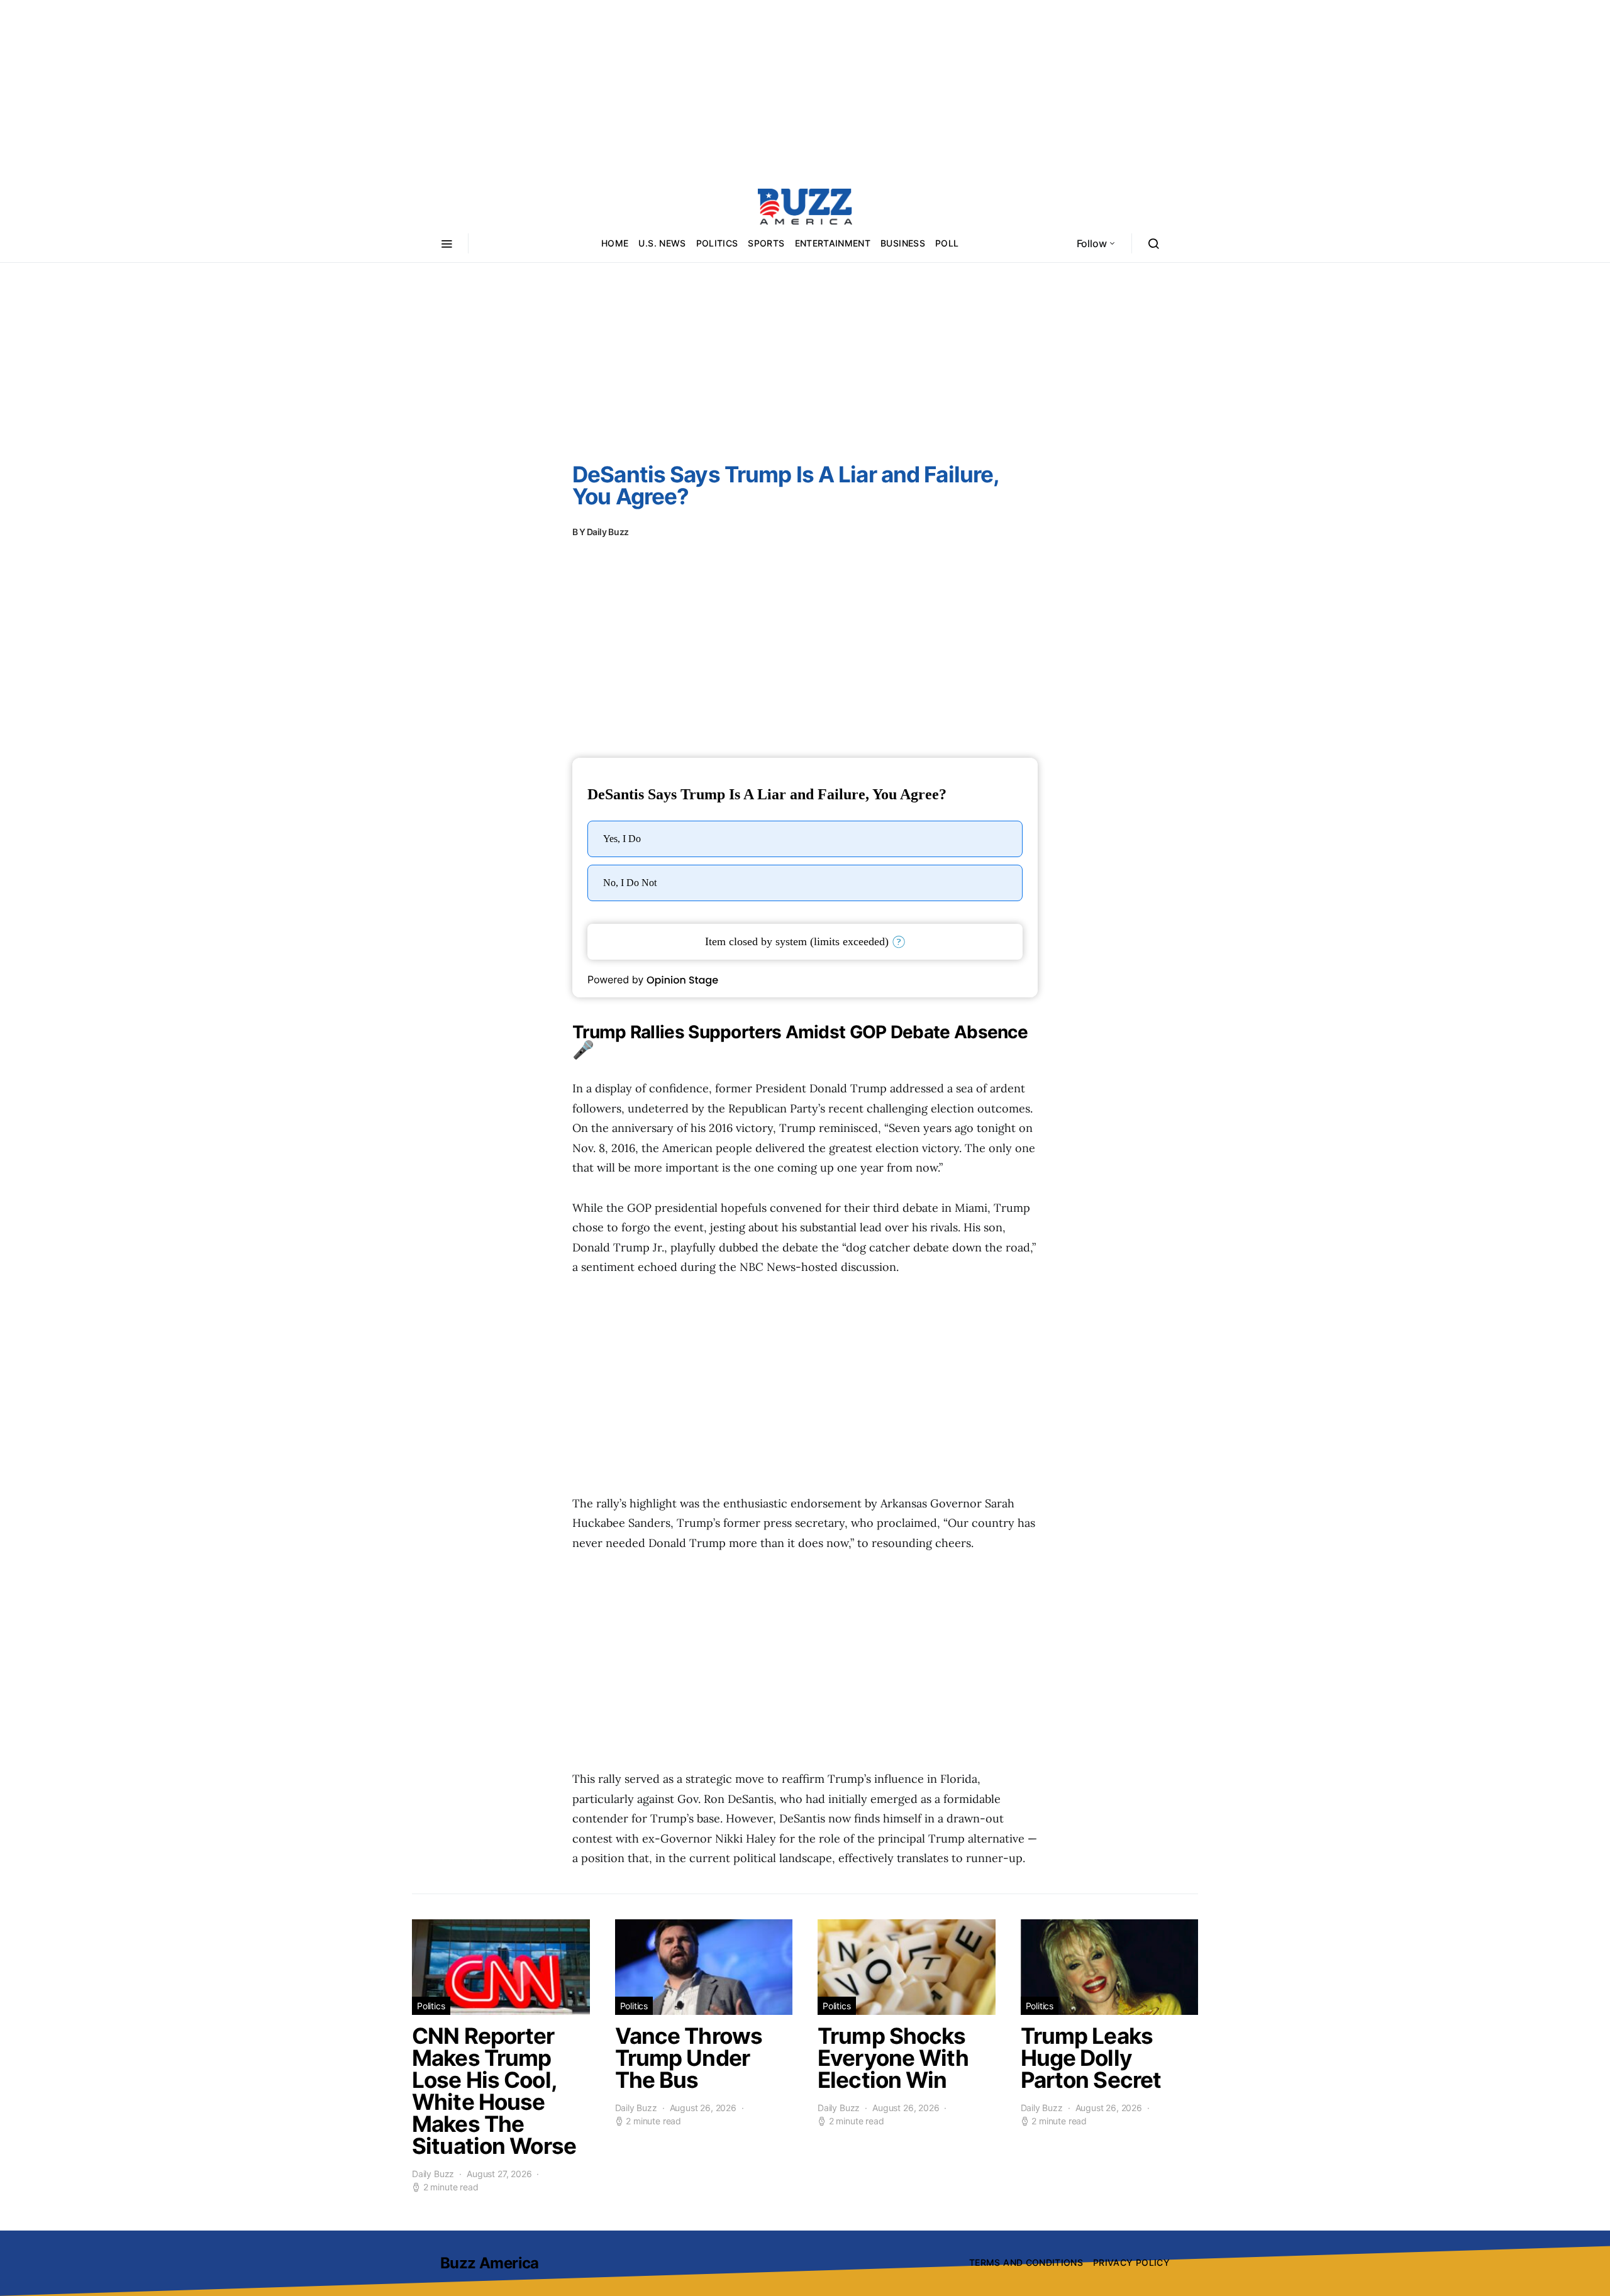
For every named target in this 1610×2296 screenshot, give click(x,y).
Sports (766, 243)
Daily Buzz (608, 532)
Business (903, 243)
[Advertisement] (805, 88)
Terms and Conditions (1026, 2262)
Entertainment (833, 243)
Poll (947, 243)
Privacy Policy (1131, 2262)
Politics (717, 243)
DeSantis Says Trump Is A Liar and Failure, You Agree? (786, 485)
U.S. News (662, 243)
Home (615, 243)
